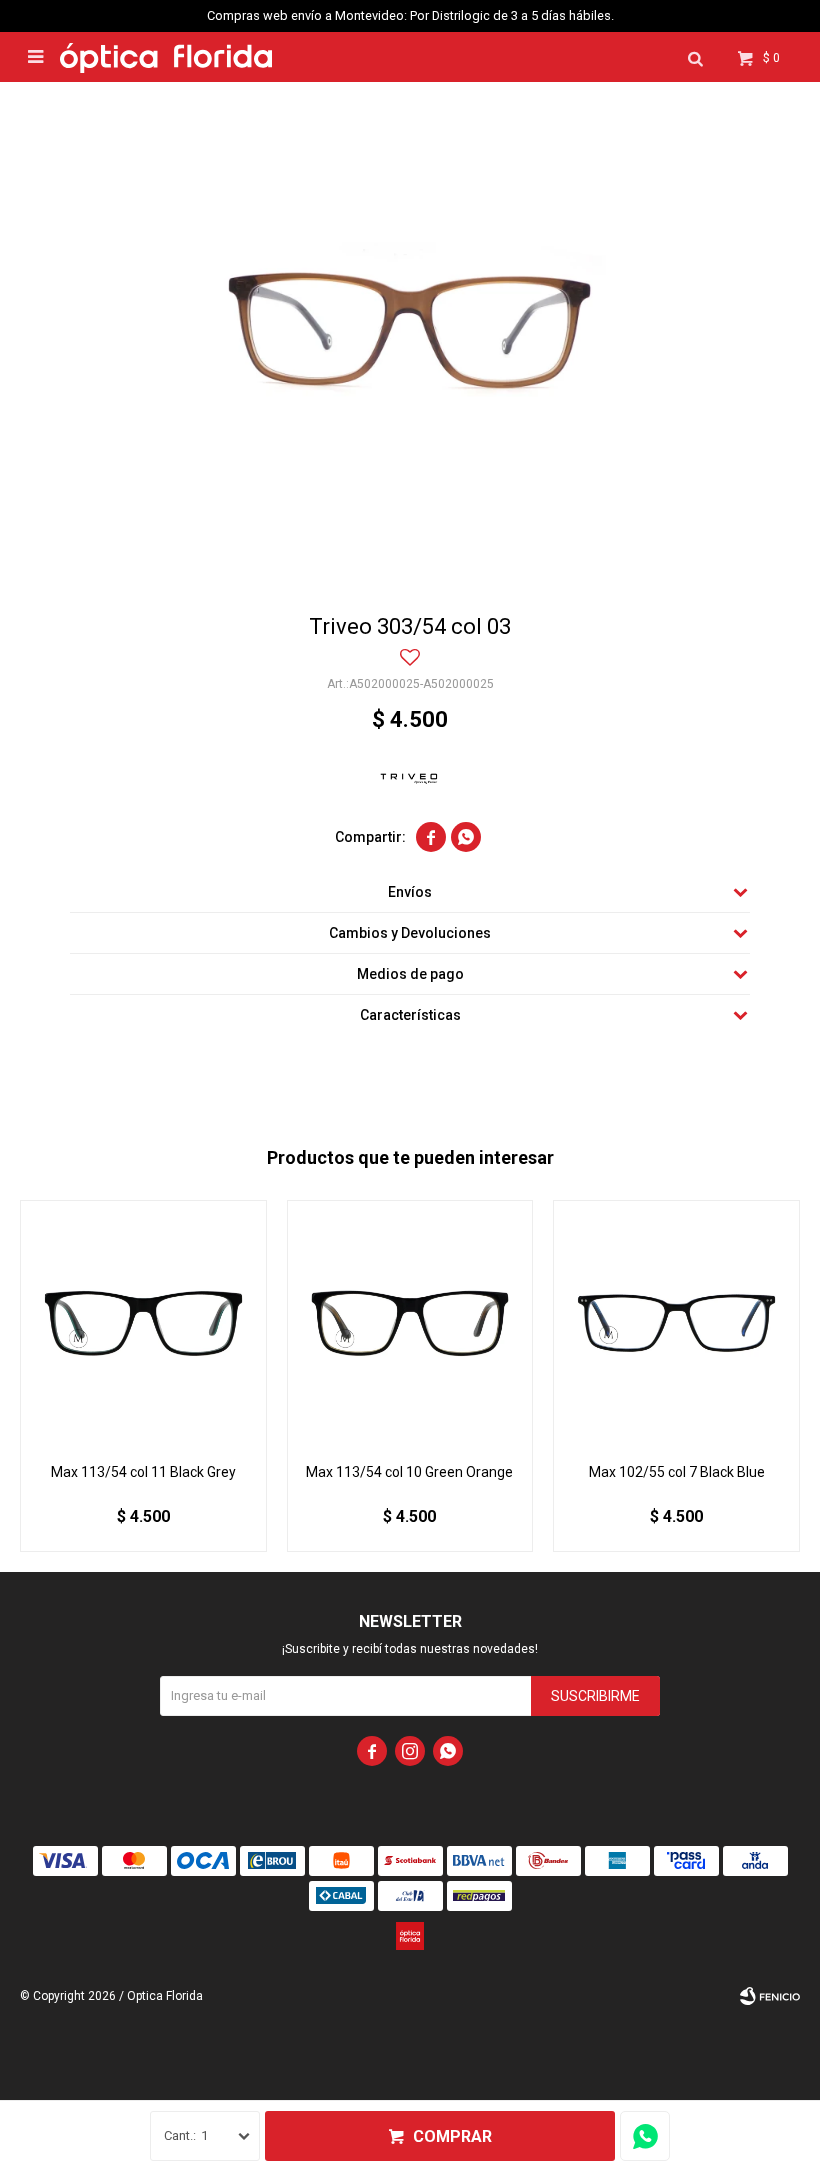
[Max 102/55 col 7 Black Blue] (676, 1323)
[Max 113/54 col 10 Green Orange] (410, 1323)
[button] (695, 57)
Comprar (452, 2136)
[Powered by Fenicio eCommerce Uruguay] (770, 1996)
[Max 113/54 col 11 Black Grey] (143, 1323)
